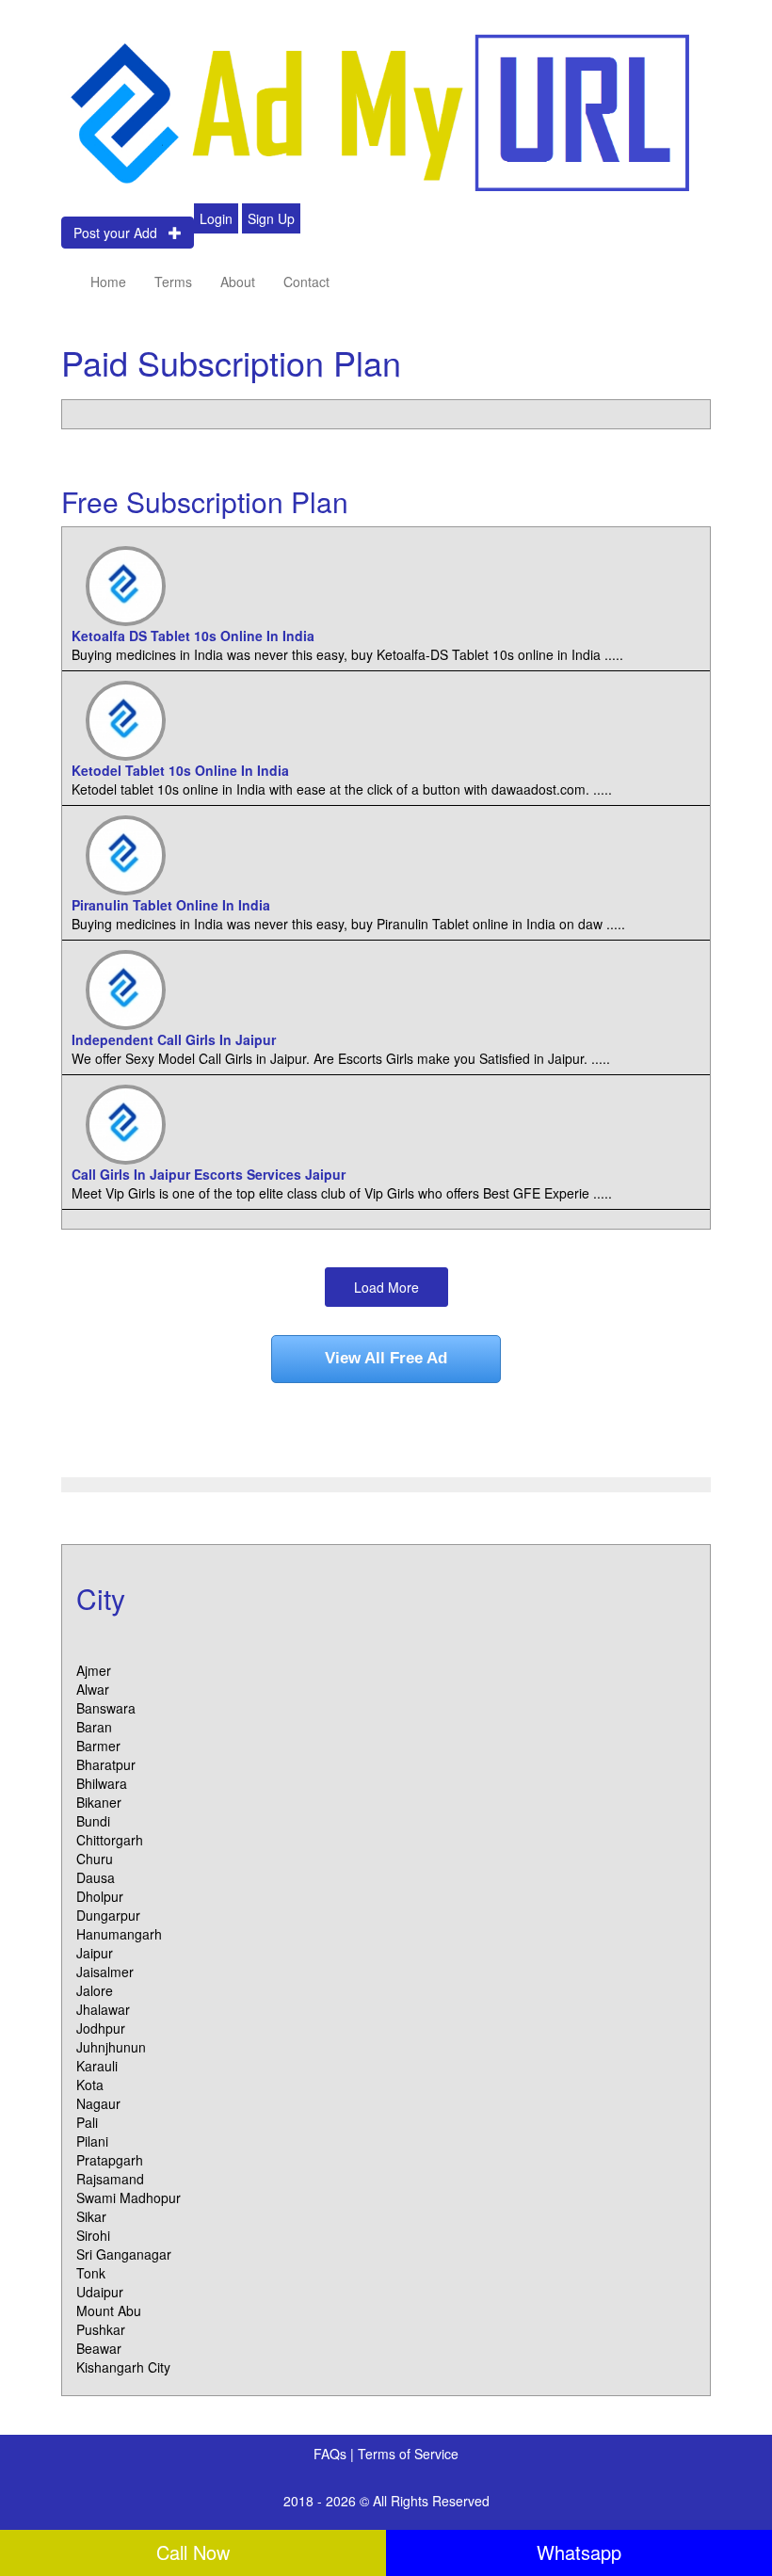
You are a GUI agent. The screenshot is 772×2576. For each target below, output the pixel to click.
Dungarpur (108, 1915)
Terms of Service (408, 2454)
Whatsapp (579, 2552)
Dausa (96, 1877)
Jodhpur (101, 2028)
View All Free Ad (386, 1358)
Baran (94, 1727)
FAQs (332, 2454)
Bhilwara (102, 1783)
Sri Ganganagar (124, 2254)
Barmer (98, 1746)
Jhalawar (103, 2009)
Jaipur (95, 1953)
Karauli (97, 2066)
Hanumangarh (119, 1934)
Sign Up (271, 218)
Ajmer (94, 1670)
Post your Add (121, 233)
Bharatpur (106, 1764)
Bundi (93, 1821)
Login (216, 218)
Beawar (99, 2348)
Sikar (91, 2216)
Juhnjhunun (111, 2047)
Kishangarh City (123, 2367)
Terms (173, 282)
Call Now (193, 2552)
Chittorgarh (110, 1840)
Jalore (95, 1990)
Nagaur (98, 2103)
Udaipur (100, 2292)
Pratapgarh (110, 2160)
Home (108, 282)
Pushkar (101, 2329)
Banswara (106, 1708)
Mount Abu (109, 2310)
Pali (87, 2122)
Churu (95, 1859)
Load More (386, 1287)
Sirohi (93, 2235)
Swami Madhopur (129, 2198)
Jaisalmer (105, 1972)
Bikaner (99, 1802)
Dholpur (100, 1896)
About (238, 282)
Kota (90, 2085)
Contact (306, 282)
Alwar (93, 1689)
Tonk (91, 2273)
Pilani (92, 2141)
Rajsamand (110, 2179)
